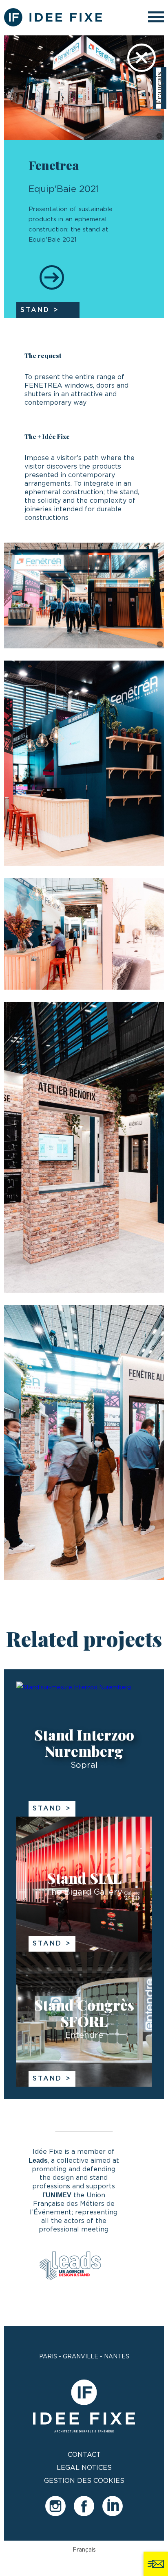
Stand (47, 1808)
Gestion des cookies (84, 2481)
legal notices (84, 2468)
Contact (84, 2455)
